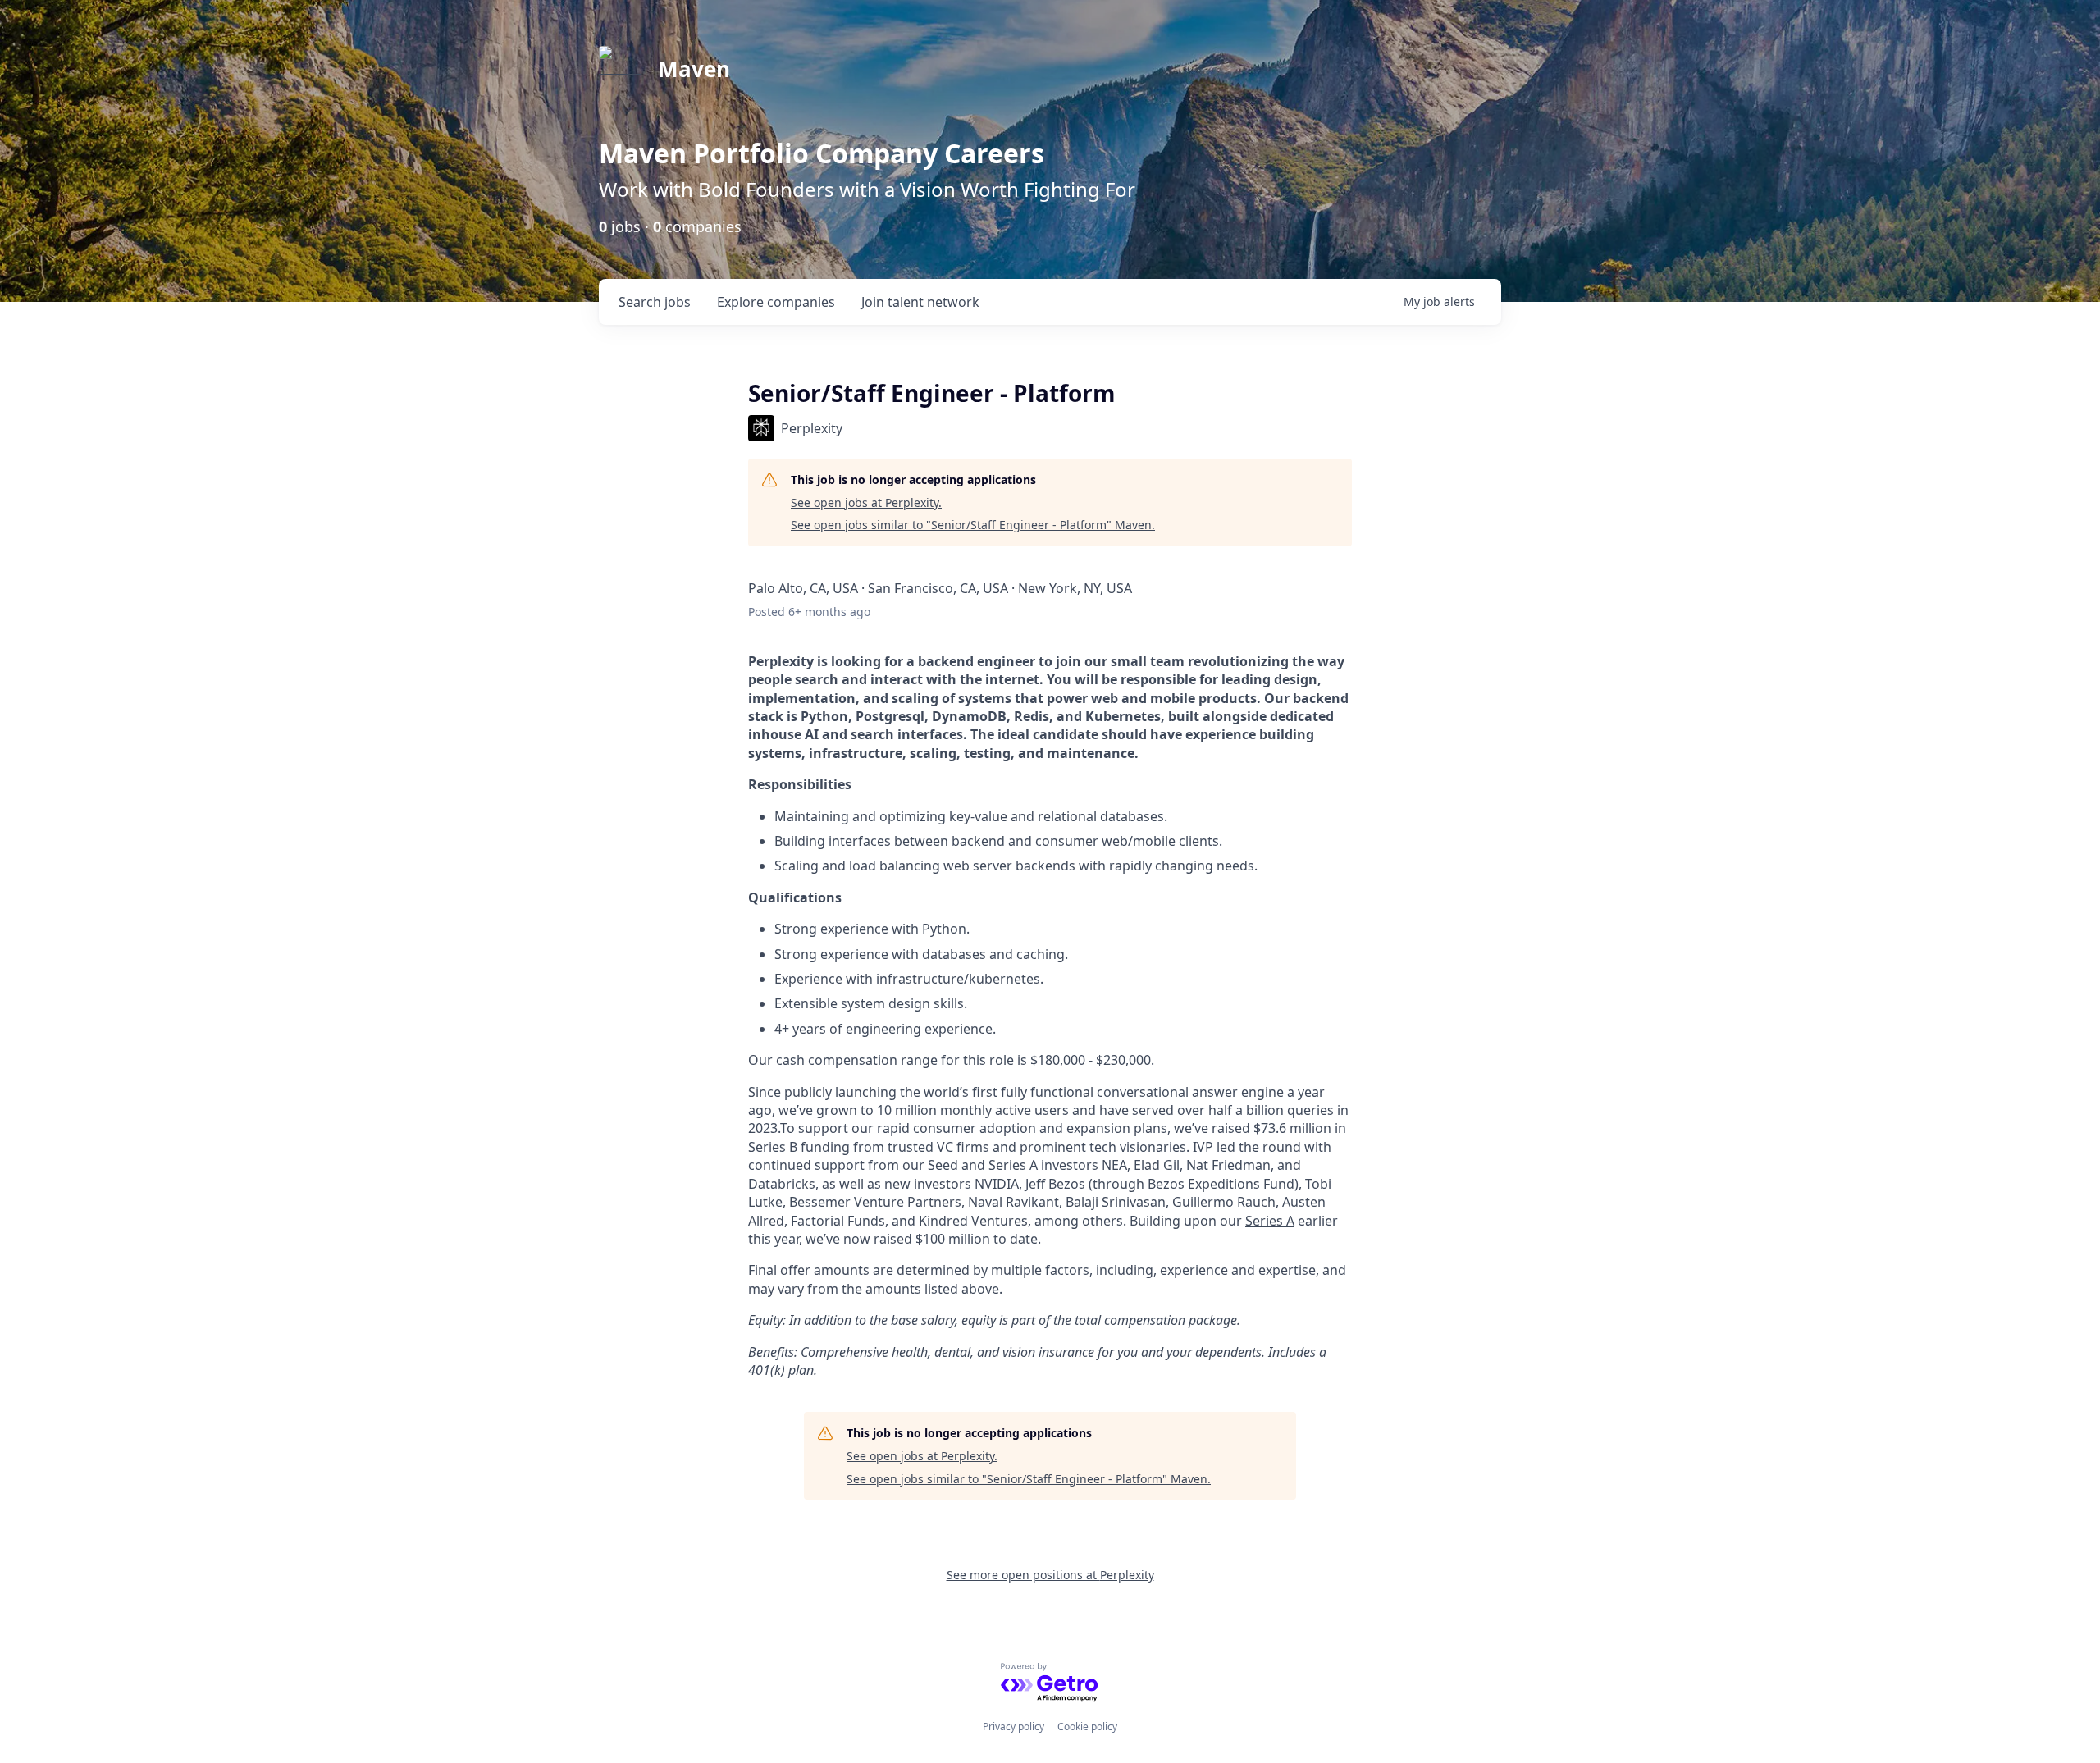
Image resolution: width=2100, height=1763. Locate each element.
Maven (694, 69)
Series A (1270, 1221)
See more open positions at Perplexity (1050, 1575)
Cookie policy (1087, 1726)
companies (776, 302)
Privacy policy (1013, 1726)
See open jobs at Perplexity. (866, 502)
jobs (655, 302)
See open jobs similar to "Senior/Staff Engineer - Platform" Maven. (973, 525)
